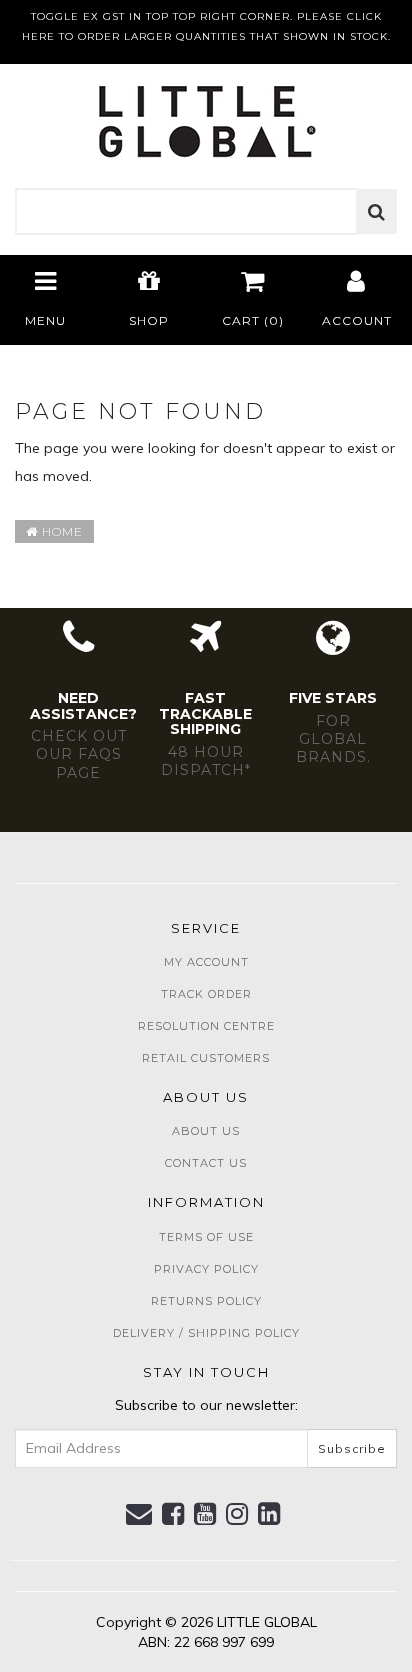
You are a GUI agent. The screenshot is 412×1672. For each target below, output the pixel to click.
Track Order (206, 994)
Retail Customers (206, 1058)
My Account (206, 962)
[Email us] (139, 1514)
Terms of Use (206, 1237)
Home (60, 531)
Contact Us (206, 1163)
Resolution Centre (206, 1026)
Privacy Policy (206, 1269)
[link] (173, 1514)
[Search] (377, 212)
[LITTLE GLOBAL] (206, 115)
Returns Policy (206, 1301)
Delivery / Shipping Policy (206, 1333)
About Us (206, 1131)
